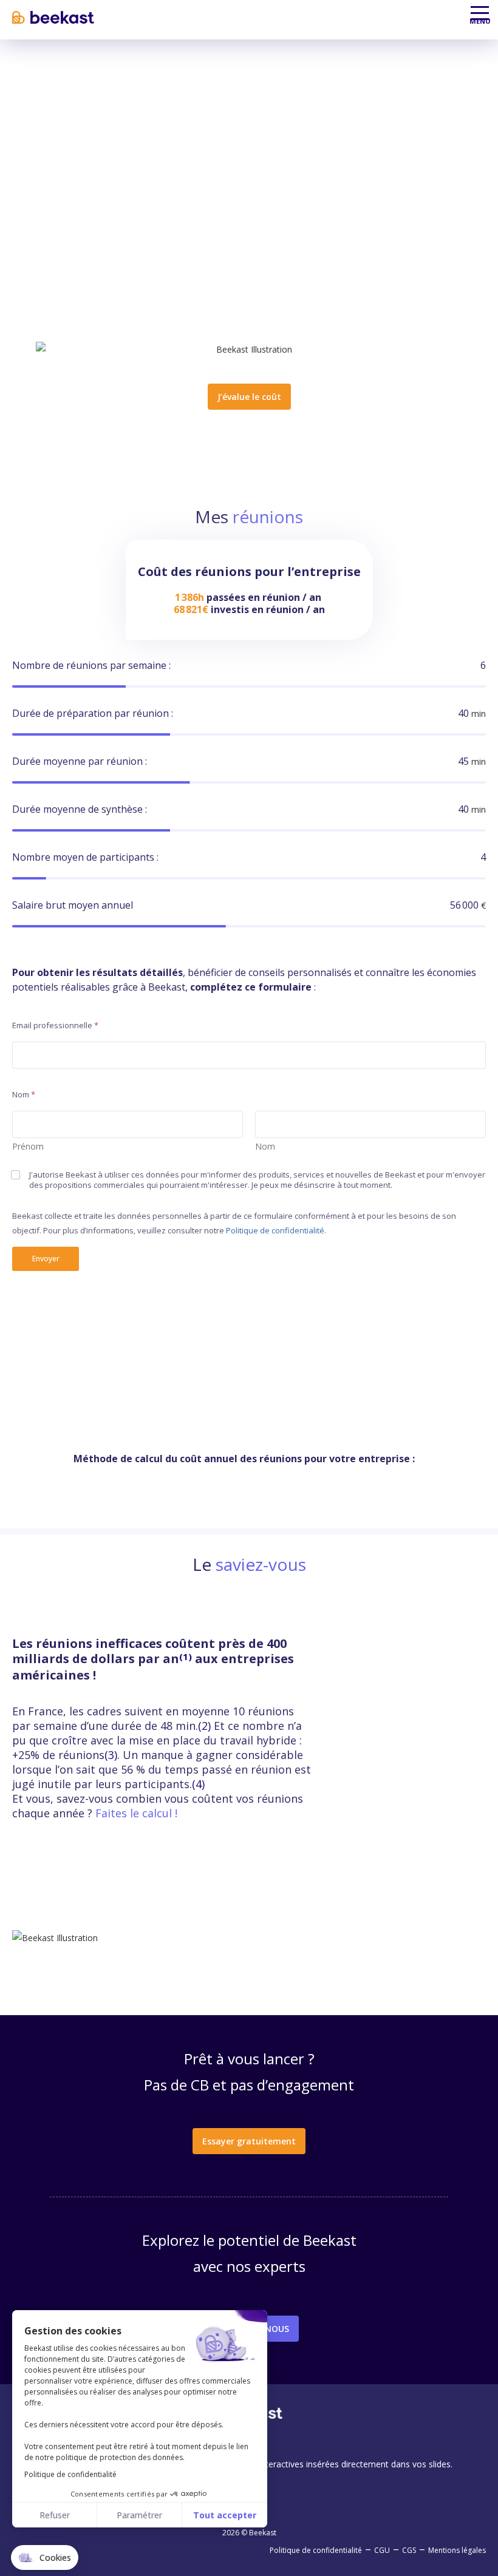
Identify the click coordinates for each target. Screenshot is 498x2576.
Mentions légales (457, 2550)
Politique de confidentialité (275, 1230)
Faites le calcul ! (136, 1813)
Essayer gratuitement (249, 2141)
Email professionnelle (55, 1025)
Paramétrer (139, 2515)
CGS (409, 2550)
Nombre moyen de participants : (85, 857)
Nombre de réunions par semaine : (91, 665)
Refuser (55, 2515)
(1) (186, 1656)
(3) (111, 1755)
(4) (198, 1784)
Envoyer (46, 1259)
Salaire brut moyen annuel (73, 905)
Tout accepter (225, 2515)
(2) (204, 1726)
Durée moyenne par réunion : (80, 761)
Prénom (28, 1146)
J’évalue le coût (249, 397)
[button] (45, 2558)
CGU (382, 2550)
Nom (265, 1146)
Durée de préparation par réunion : (93, 713)
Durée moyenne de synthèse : (80, 809)
